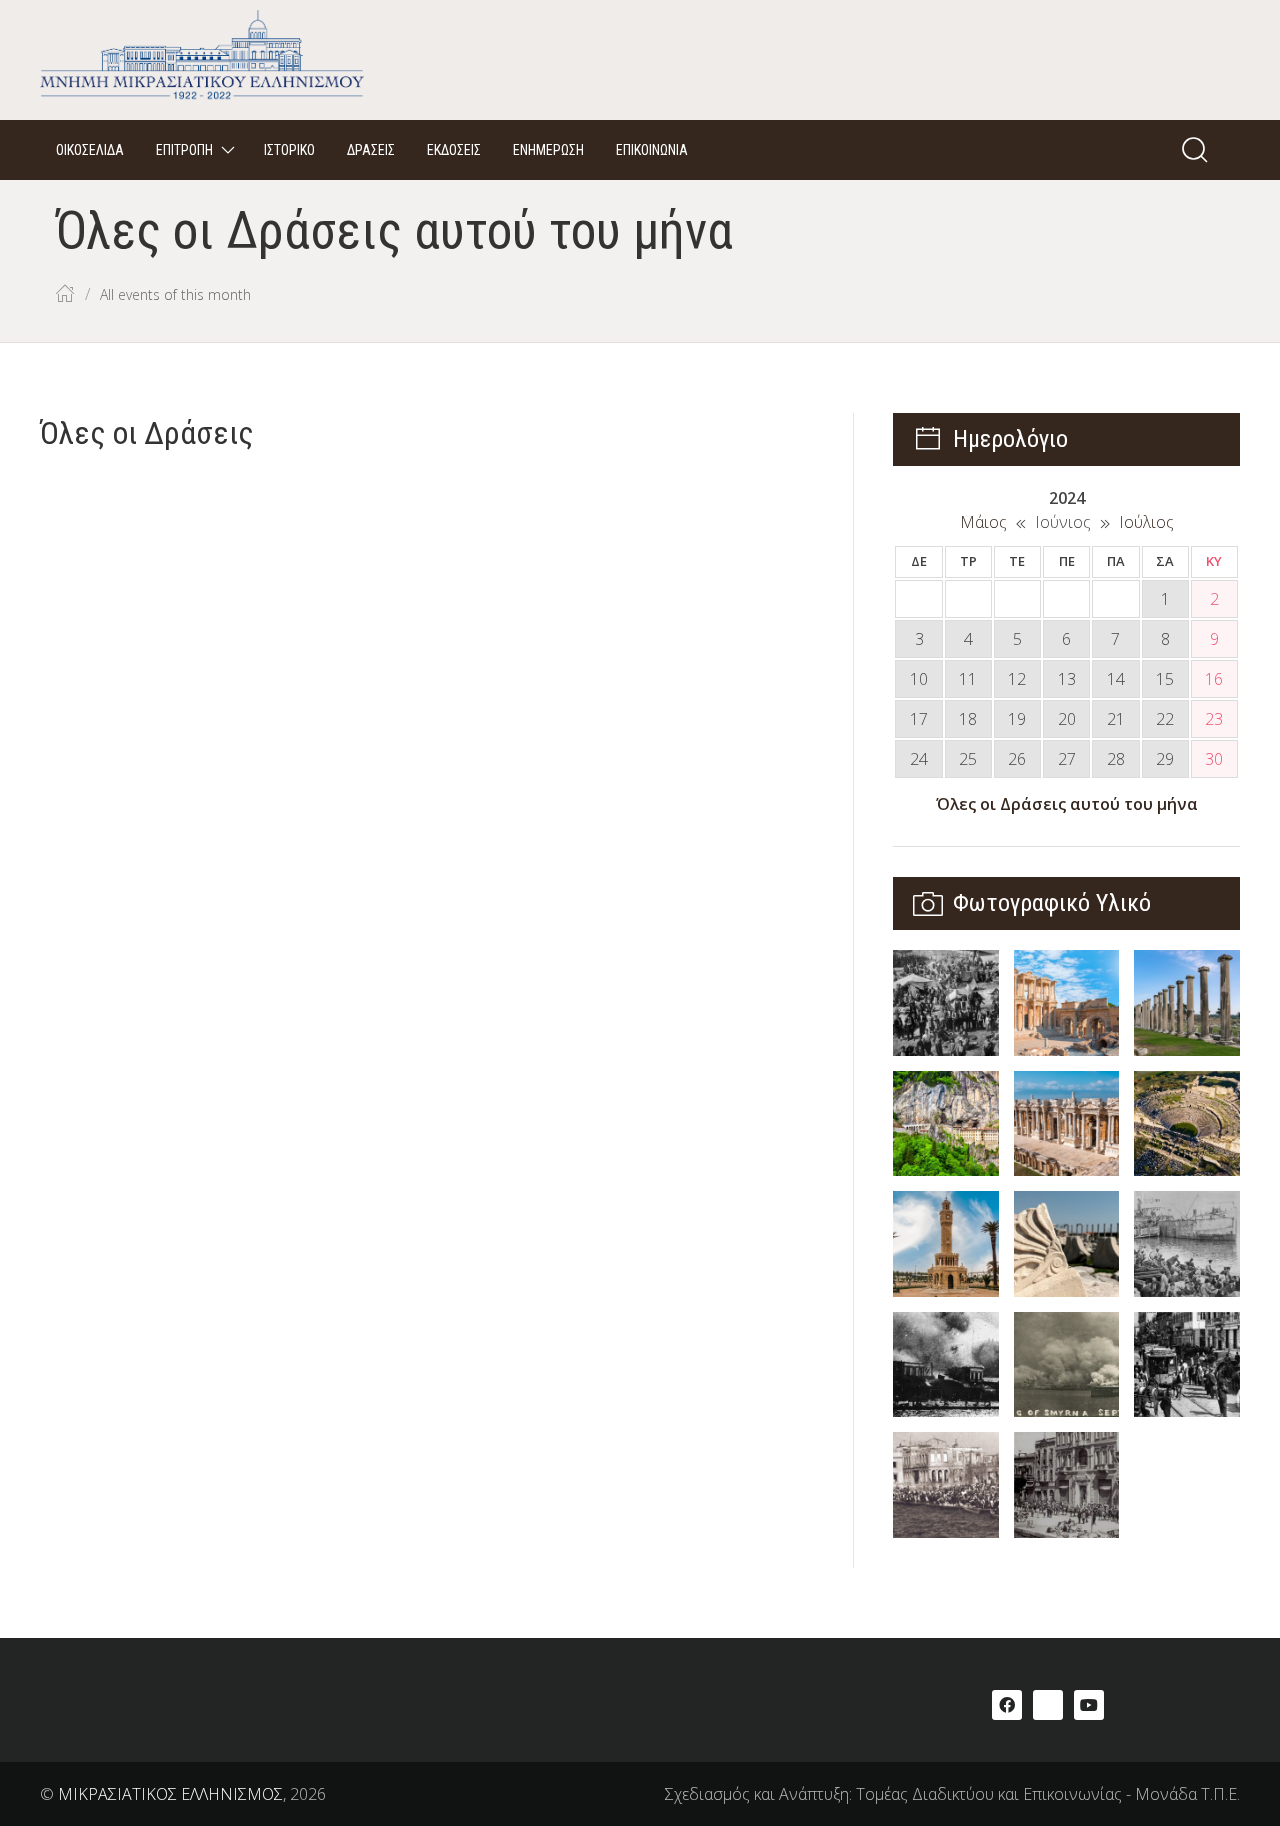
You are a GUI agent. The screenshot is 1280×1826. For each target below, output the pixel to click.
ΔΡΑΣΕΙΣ (371, 150)
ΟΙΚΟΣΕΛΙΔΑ (90, 150)
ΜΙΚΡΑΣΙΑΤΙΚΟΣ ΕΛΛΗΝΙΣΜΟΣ (170, 1794)
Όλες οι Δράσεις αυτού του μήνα (1067, 804)
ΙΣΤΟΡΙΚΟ (289, 150)
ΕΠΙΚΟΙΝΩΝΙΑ (652, 150)
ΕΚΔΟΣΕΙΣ (454, 150)
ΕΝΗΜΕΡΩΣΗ (548, 150)
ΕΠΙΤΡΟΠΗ (184, 150)
